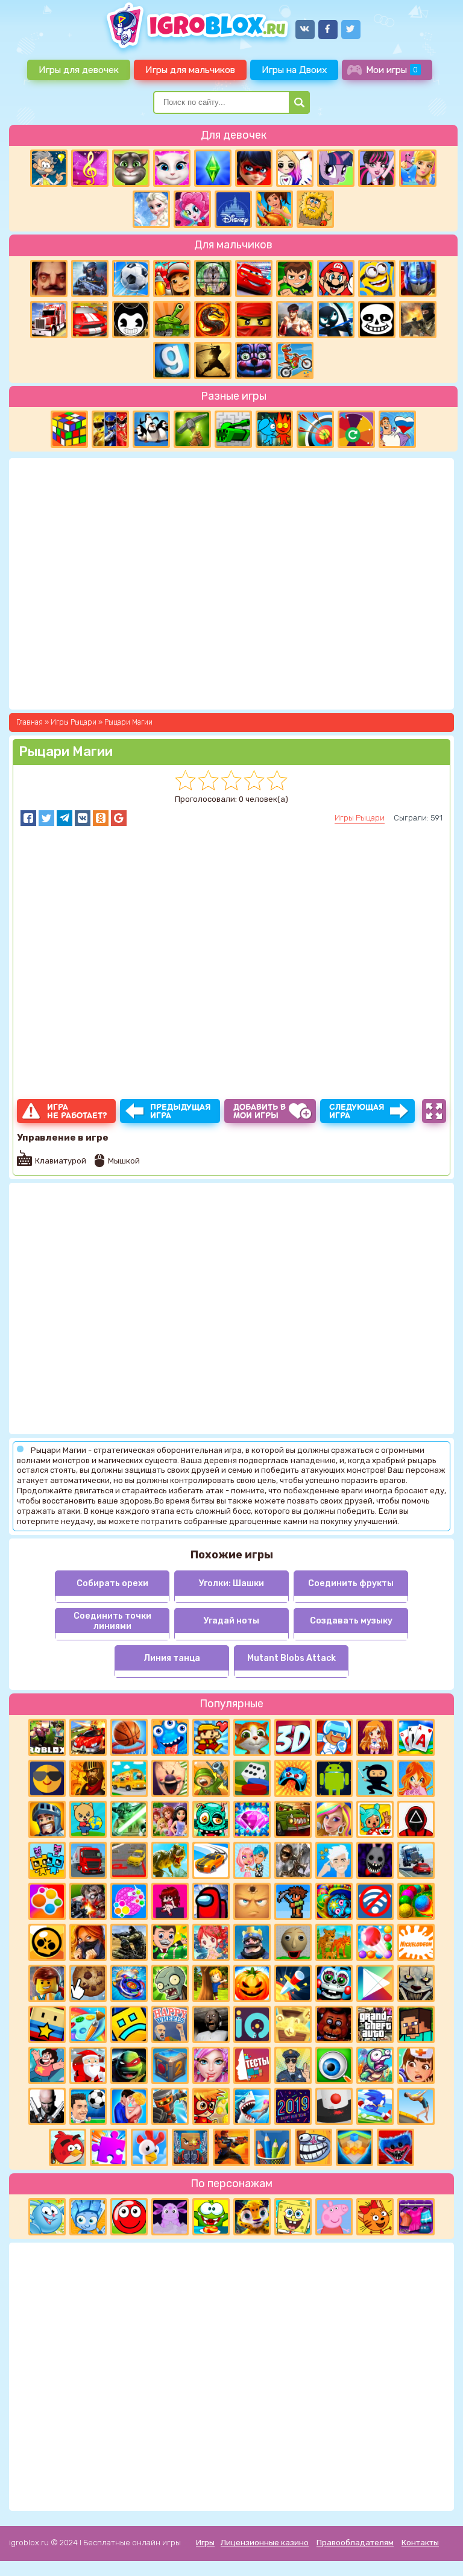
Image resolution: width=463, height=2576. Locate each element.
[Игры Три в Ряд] (252, 1819)
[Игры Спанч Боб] (293, 2217)
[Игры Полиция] (293, 2065)
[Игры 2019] (293, 2106)
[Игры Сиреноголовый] (293, 1860)
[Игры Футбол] (131, 279)
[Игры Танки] (172, 320)
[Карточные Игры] (416, 1737)
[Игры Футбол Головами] (88, 2106)
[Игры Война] (211, 1778)
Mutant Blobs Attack (291, 1658)
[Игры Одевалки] (418, 168)
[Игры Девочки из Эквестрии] (192, 209)
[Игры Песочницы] (354, 2147)
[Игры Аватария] (252, 1860)
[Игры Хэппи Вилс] (170, 2024)
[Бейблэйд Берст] (129, 1983)
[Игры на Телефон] (375, 1901)
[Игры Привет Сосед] (49, 279)
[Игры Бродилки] (211, 2106)
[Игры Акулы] (252, 2106)
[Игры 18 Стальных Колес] (49, 320)
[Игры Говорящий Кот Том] (131, 168)
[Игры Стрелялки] (231, 2147)
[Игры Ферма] (150, 2147)
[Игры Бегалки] (375, 2106)
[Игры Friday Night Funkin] (170, 1901)
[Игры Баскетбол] (129, 1737)
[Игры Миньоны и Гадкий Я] (377, 279)
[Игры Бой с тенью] (213, 361)
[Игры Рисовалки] (272, 2147)
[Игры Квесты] (170, 2065)
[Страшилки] (416, 1983)
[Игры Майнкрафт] (416, 2024)
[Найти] (299, 102)
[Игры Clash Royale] (252, 1942)
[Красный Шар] (129, 2217)
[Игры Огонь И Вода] (274, 429)
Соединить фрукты (351, 1583)
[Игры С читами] (293, 2024)
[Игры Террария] (293, 1901)
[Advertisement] (231, 2375)
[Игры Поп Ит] (129, 1901)
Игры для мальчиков (190, 70)
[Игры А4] (334, 1860)
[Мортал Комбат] (213, 320)
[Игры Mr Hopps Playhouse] (375, 1860)
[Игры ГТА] (375, 2024)
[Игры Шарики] (375, 1942)
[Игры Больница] (416, 2065)
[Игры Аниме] (375, 1737)
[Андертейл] (377, 320)
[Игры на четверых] (151, 429)
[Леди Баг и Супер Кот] (254, 168)
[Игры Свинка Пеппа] (334, 2217)
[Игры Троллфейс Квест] (313, 2147)
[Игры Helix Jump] (334, 2106)
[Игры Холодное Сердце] (151, 209)
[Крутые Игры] (47, 1778)
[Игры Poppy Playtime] (395, 2147)
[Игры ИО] (252, 2024)
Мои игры (392, 70)
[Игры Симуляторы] (334, 1942)
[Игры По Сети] (191, 2147)
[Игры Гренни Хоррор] (211, 2024)
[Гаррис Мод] (172, 361)
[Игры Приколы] (375, 2065)
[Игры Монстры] (170, 1737)
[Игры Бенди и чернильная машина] (131, 320)
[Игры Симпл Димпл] (47, 1901)
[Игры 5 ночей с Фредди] (334, 2024)
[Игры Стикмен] (336, 320)
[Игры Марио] (336, 279)
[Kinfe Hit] (293, 1983)
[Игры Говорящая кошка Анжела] (172, 168)
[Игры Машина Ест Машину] (293, 1819)
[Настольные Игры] (252, 1778)
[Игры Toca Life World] (375, 1819)
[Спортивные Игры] (315, 429)
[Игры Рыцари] (47, 1819)
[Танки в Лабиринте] (233, 429)
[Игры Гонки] (90, 320)
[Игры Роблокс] (47, 1737)
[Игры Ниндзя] (375, 1778)
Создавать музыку (351, 1621)
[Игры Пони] (336, 168)
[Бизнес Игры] (170, 1942)
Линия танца (172, 1658)
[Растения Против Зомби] (170, 1983)
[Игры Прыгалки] (416, 2106)
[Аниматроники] (334, 1983)
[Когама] (47, 2024)
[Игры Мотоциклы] (295, 361)
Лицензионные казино (265, 2543)
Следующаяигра (357, 1111)
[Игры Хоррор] (254, 361)
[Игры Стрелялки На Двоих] (129, 1942)
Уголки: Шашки (231, 1583)
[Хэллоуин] (252, 1983)
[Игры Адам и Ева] (315, 209)
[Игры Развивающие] (88, 1819)
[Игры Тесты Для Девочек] (170, 1819)
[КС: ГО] (418, 320)
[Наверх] (437, 2550)
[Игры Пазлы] (109, 2147)
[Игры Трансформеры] (418, 279)
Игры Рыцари (360, 818)
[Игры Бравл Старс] (47, 1942)
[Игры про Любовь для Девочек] (129, 2106)
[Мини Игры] (293, 1778)
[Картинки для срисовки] (295, 168)
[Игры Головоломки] (69, 429)
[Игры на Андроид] (334, 1778)
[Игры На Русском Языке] (397, 429)
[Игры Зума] (334, 1901)
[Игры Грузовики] (88, 1860)
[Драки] (295, 320)
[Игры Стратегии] (88, 1778)
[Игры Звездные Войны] (129, 1819)
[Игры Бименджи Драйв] (416, 1860)
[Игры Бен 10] (295, 279)
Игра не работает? (77, 1111)
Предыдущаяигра (181, 1111)
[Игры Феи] (211, 1942)
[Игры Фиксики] (88, 2217)
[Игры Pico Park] (47, 1860)
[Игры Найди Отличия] (334, 2065)
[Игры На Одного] (47, 2065)
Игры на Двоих (294, 70)
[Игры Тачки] (254, 279)
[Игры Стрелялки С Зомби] (88, 1901)
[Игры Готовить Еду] (274, 209)
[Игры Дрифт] (211, 1860)
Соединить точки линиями (112, 1621)
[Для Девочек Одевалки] (416, 2217)
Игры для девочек (79, 70)
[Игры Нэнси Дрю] (88, 1942)
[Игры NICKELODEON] (416, 1942)
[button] (28, 818)
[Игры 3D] (293, 1737)
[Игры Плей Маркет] (375, 1983)
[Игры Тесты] (252, 2065)
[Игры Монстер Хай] (377, 168)
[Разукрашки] (88, 2024)
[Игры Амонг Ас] (211, 1901)
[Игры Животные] (252, 1737)
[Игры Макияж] (211, 2065)
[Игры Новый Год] (88, 2065)
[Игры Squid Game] (416, 1819)
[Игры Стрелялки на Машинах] (88, 1737)
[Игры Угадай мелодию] (90, 168)
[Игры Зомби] (211, 1819)
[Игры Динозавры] (170, 1860)
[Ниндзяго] (254, 320)
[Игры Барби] (334, 1819)
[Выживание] (192, 429)
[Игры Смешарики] (47, 2217)
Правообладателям (355, 2543)
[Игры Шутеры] (90, 279)
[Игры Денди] (211, 1737)
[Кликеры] (88, 1983)
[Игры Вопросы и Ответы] (356, 429)
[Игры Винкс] (416, 1778)
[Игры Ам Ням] (211, 2217)
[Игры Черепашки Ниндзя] (129, 2065)
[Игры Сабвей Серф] (172, 279)
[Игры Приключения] (170, 2106)
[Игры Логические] (49, 168)
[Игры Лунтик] (170, 2217)
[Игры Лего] (47, 1983)
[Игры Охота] (213, 279)
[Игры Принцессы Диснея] (233, 209)
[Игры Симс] (213, 168)
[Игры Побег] (334, 1737)
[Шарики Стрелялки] (416, 1901)
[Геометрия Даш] (129, 2024)
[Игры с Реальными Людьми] (252, 1901)
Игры (205, 2543)
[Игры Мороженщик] (170, 1778)
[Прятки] (211, 1983)
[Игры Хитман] (47, 2106)
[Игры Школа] (129, 1778)
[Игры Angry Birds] (68, 2147)
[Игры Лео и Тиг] (252, 2217)
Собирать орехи (112, 1583)
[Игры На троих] (110, 429)
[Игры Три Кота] (375, 2217)
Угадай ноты (231, 1621)
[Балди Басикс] (293, 1942)
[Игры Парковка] (129, 1860)
